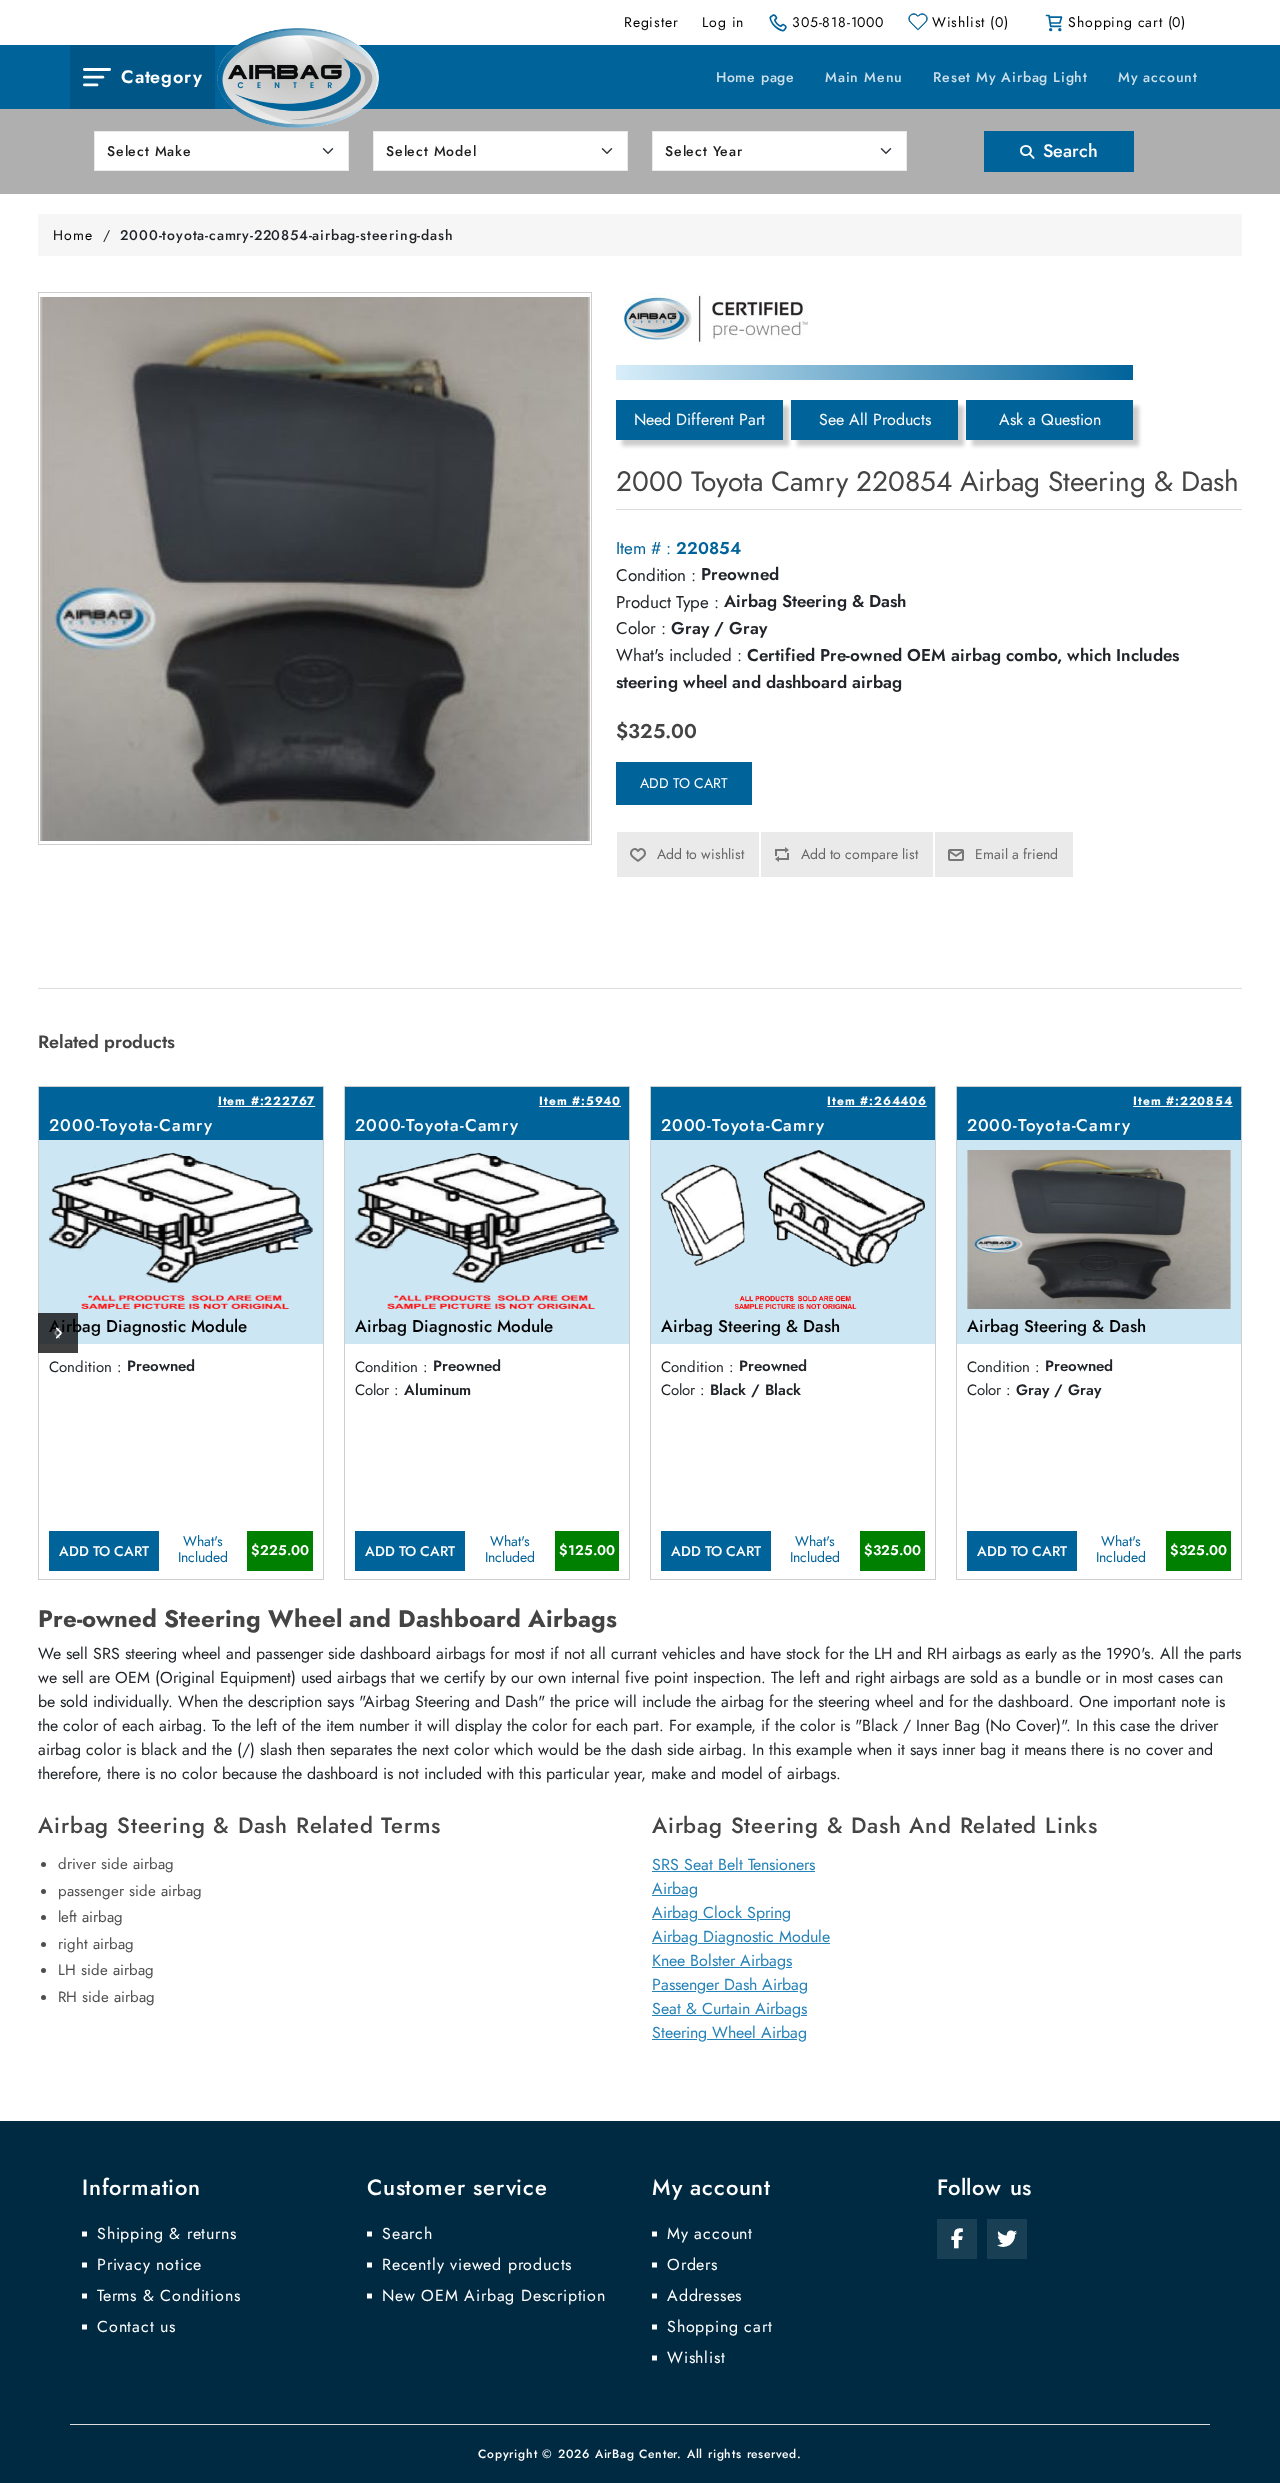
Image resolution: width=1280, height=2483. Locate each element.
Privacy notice (149, 2265)
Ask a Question (1050, 419)
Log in (723, 22)
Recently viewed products (477, 2265)
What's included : (679, 655)
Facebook (957, 2239)
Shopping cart (719, 2327)
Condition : (656, 575)
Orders (692, 2265)
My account (1158, 77)
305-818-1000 (838, 22)
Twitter (1007, 2239)
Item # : (643, 548)
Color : (641, 628)
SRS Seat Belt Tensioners (733, 1864)
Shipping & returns (166, 2234)
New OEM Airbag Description (494, 2296)
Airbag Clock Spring (721, 1912)
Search (1068, 151)
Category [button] (161, 77)
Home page (755, 77)
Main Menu (864, 77)
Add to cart (684, 783)
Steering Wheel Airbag (729, 2032)
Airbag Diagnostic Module (741, 1936)
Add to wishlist (700, 854)
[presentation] (58, 1333)
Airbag (675, 1888)
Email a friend (1016, 854)
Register (651, 22)
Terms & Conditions (168, 2296)
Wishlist (696, 2358)
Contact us (136, 2327)
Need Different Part (699, 419)
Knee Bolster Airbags (722, 1960)
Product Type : (667, 602)
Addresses (704, 2296)
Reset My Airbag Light (1010, 77)
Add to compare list (859, 854)
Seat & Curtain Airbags (729, 2008)
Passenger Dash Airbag (730, 1984)
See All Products (875, 419)
